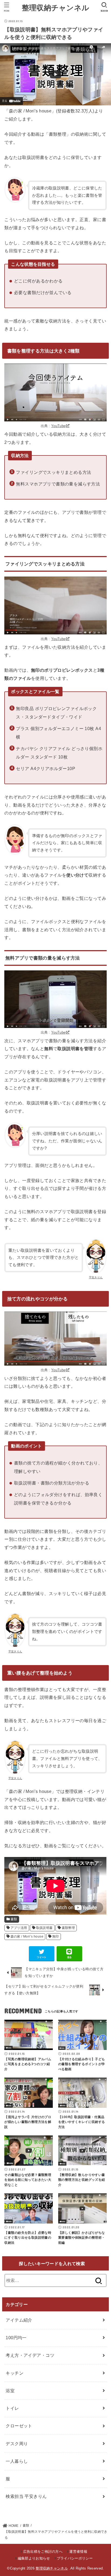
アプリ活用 (19, 1928)
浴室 (10, 2391)
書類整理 (68, 1928)
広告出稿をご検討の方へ (43, 2552)
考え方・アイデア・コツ (30, 2355)
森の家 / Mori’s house (27, 1936)
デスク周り (17, 2444)
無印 (56, 1936)
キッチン (15, 2373)
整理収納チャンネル (56, 7)
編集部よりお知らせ (34, 2558)
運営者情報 (78, 2552)
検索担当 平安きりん (26, 2496)
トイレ (12, 2408)
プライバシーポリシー (75, 2558)
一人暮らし (17, 2461)
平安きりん (96, 1277)
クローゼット (19, 2426)
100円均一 (16, 2338)
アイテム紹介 (19, 2320)
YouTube (58, 426)
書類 (14, 1919)
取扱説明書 (44, 1928)
